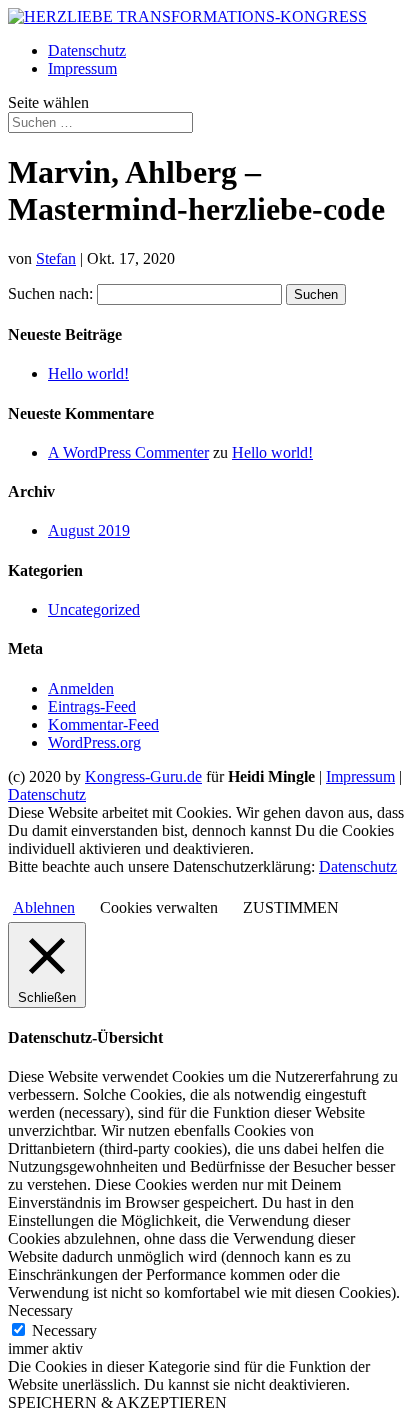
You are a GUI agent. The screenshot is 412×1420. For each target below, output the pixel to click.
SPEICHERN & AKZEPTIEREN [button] (117, 1402)
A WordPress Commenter (128, 452)
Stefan (56, 258)
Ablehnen (44, 907)
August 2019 (89, 530)
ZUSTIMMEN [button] (291, 907)
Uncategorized (94, 609)
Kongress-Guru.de (143, 776)
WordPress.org (94, 742)
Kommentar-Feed (103, 724)
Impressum (82, 68)
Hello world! (88, 373)
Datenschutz (87, 50)
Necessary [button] (40, 1310)
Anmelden (81, 688)
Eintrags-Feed (92, 706)
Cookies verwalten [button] (159, 907)
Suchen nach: (50, 293)
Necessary (64, 1330)
